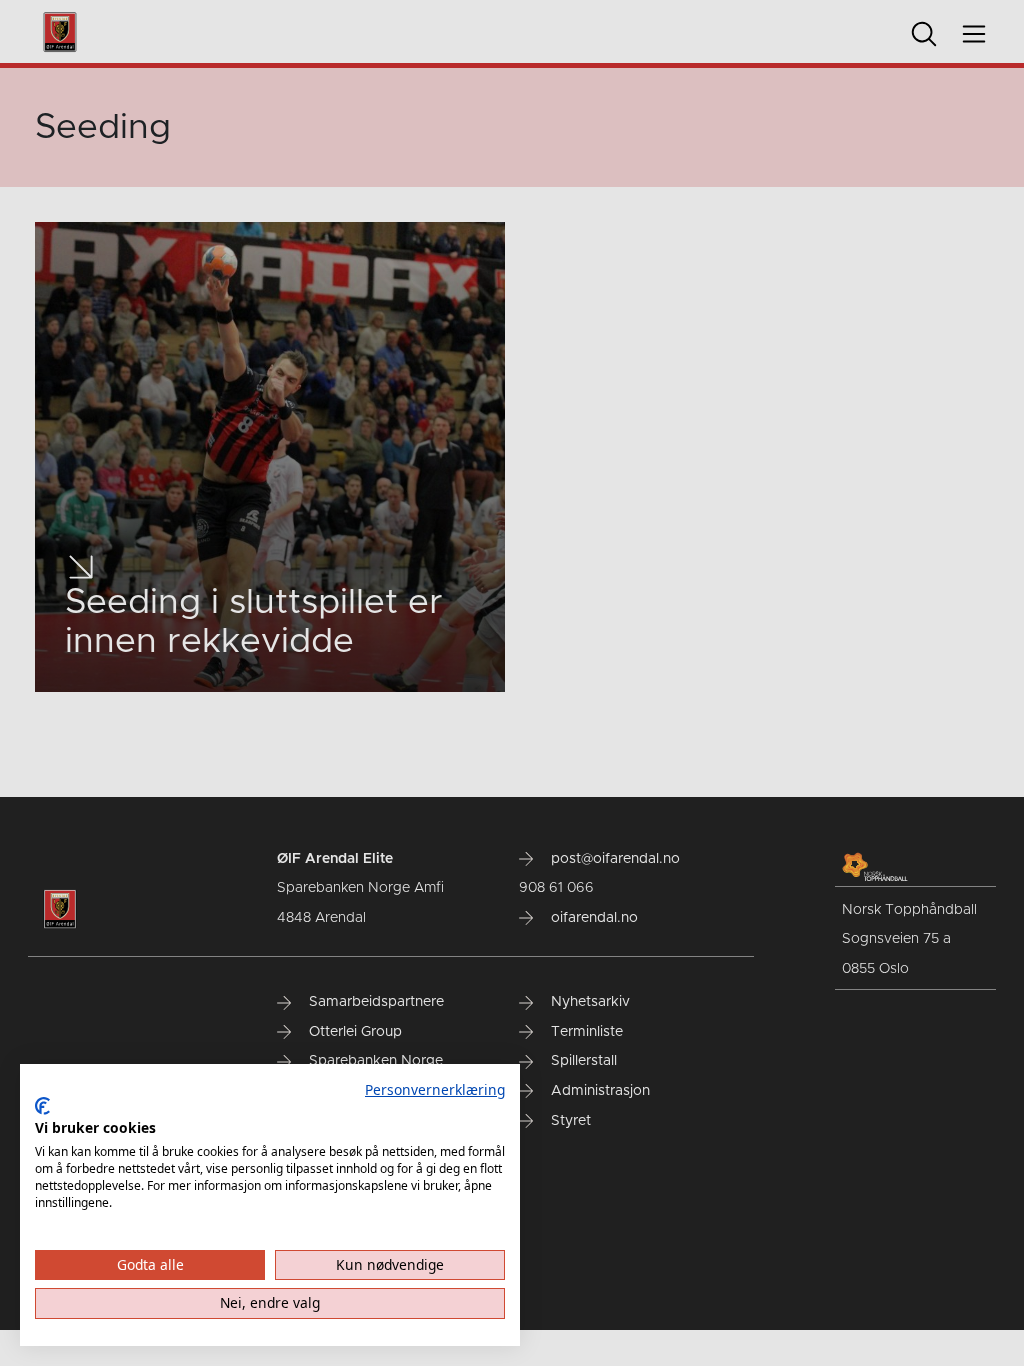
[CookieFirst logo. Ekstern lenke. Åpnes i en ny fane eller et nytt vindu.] (42, 1106)
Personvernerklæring (435, 1089)
